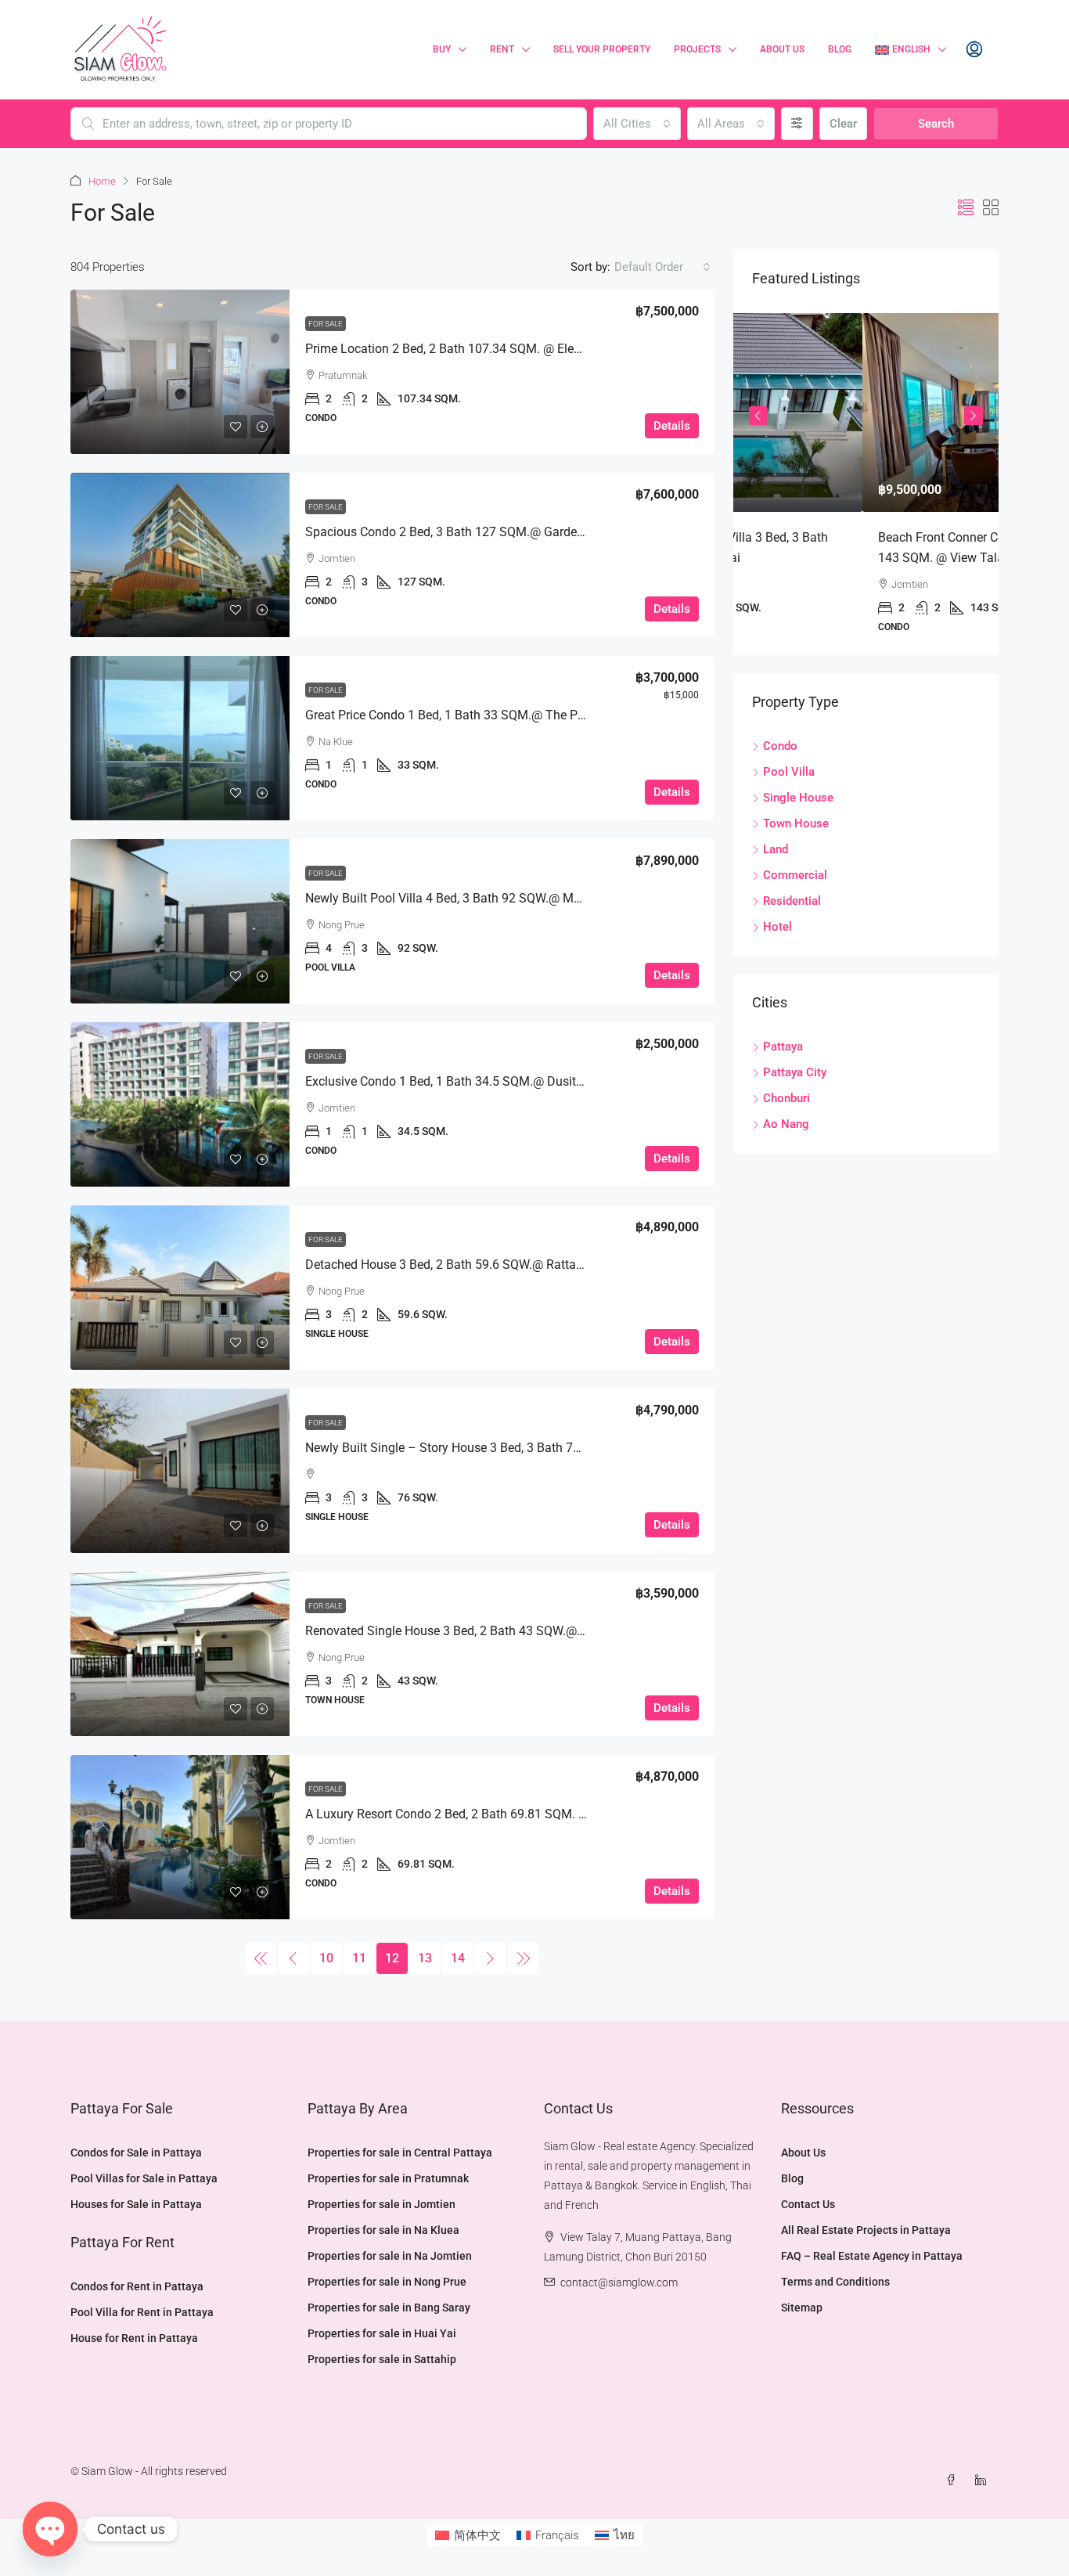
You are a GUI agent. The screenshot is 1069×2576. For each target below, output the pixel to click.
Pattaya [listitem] (783, 1047)
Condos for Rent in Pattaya (137, 2286)
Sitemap (802, 2308)
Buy (442, 49)
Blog (840, 49)
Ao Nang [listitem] (786, 1124)
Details (672, 426)
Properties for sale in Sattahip (382, 2359)
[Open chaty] (50, 2529)
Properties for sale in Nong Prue (387, 2282)
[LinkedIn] (984, 2481)
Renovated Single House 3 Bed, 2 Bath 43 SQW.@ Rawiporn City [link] (481, 1631)
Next (974, 416)
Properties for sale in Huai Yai (382, 2333)
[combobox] (637, 124)
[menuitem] (974, 50)
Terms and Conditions (835, 2282)
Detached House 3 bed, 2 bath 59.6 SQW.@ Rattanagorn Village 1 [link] (486, 1265)
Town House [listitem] (796, 823)
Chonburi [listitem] (786, 1098)
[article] (866, 484)
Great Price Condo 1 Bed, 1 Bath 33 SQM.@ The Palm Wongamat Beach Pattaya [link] (526, 715)
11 (359, 1958)
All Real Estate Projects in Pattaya (866, 2230)
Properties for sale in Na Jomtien (390, 2256)
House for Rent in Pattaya (134, 2338)
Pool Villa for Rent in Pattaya (142, 2312)
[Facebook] (954, 2481)
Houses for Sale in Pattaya (136, 2204)
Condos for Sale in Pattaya (136, 2153)
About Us (782, 49)
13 (425, 1958)
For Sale (326, 324)
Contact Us (808, 2204)
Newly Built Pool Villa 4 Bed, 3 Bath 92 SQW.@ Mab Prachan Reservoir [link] (498, 898)
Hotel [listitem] (777, 927)
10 (326, 1958)
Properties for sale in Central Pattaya (400, 2153)
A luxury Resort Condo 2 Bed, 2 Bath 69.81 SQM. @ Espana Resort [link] (489, 1814)
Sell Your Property (602, 49)
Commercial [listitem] (795, 875)
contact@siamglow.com (619, 2282)
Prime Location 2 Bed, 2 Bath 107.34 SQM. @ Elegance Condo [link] (477, 349)
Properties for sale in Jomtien (382, 2204)
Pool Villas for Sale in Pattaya (144, 2178)
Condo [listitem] (780, 746)
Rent (502, 49)
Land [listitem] (776, 849)
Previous (758, 416)
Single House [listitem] (798, 798)
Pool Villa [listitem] (789, 772)
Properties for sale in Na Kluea (383, 2230)
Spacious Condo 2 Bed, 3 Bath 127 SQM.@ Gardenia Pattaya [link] (473, 532)
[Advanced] (797, 124)
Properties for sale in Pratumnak (388, 2178)
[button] (966, 208)
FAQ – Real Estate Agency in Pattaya (872, 2256)
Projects (697, 49)
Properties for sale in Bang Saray (389, 2308)
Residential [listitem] (792, 901)
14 (458, 1958)
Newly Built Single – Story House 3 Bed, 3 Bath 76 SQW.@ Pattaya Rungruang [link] (520, 1448)
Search (936, 124)
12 (392, 1958)
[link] (180, 372)
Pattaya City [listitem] (795, 1072)
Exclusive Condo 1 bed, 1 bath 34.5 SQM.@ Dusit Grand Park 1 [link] (478, 1081)
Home (102, 181)
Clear (843, 124)
